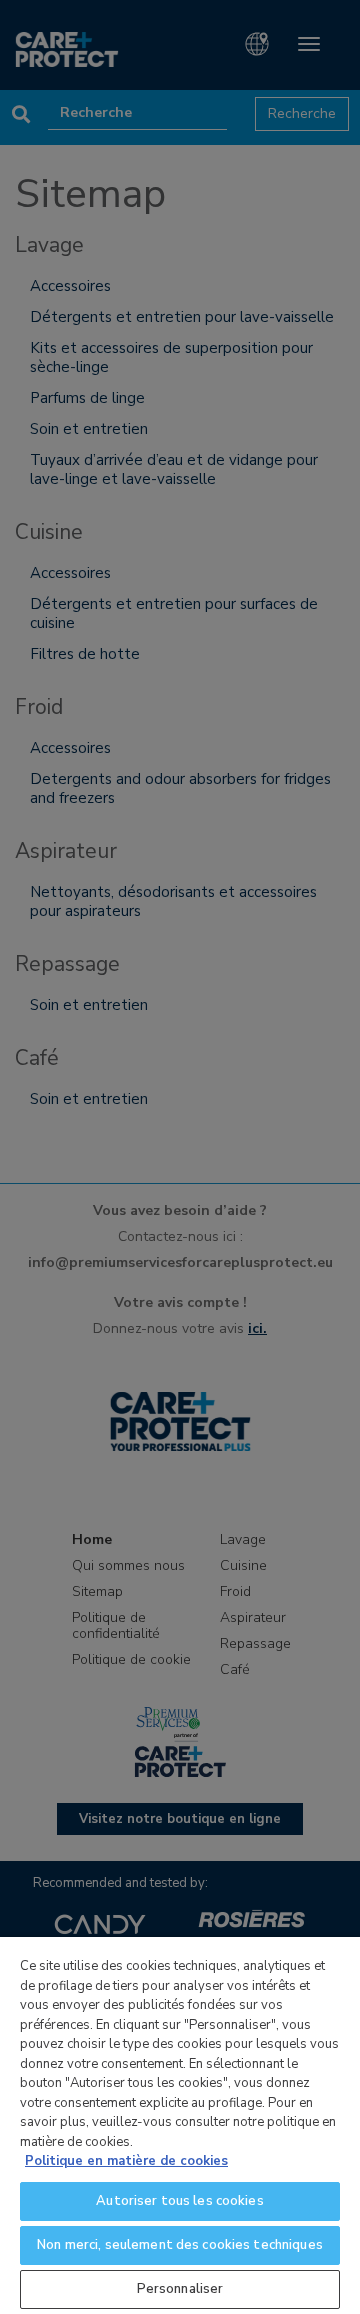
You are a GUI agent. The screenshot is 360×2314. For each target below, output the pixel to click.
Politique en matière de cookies (126, 2161)
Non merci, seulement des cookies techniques (180, 2245)
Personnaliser (180, 2289)
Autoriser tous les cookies (179, 2201)
